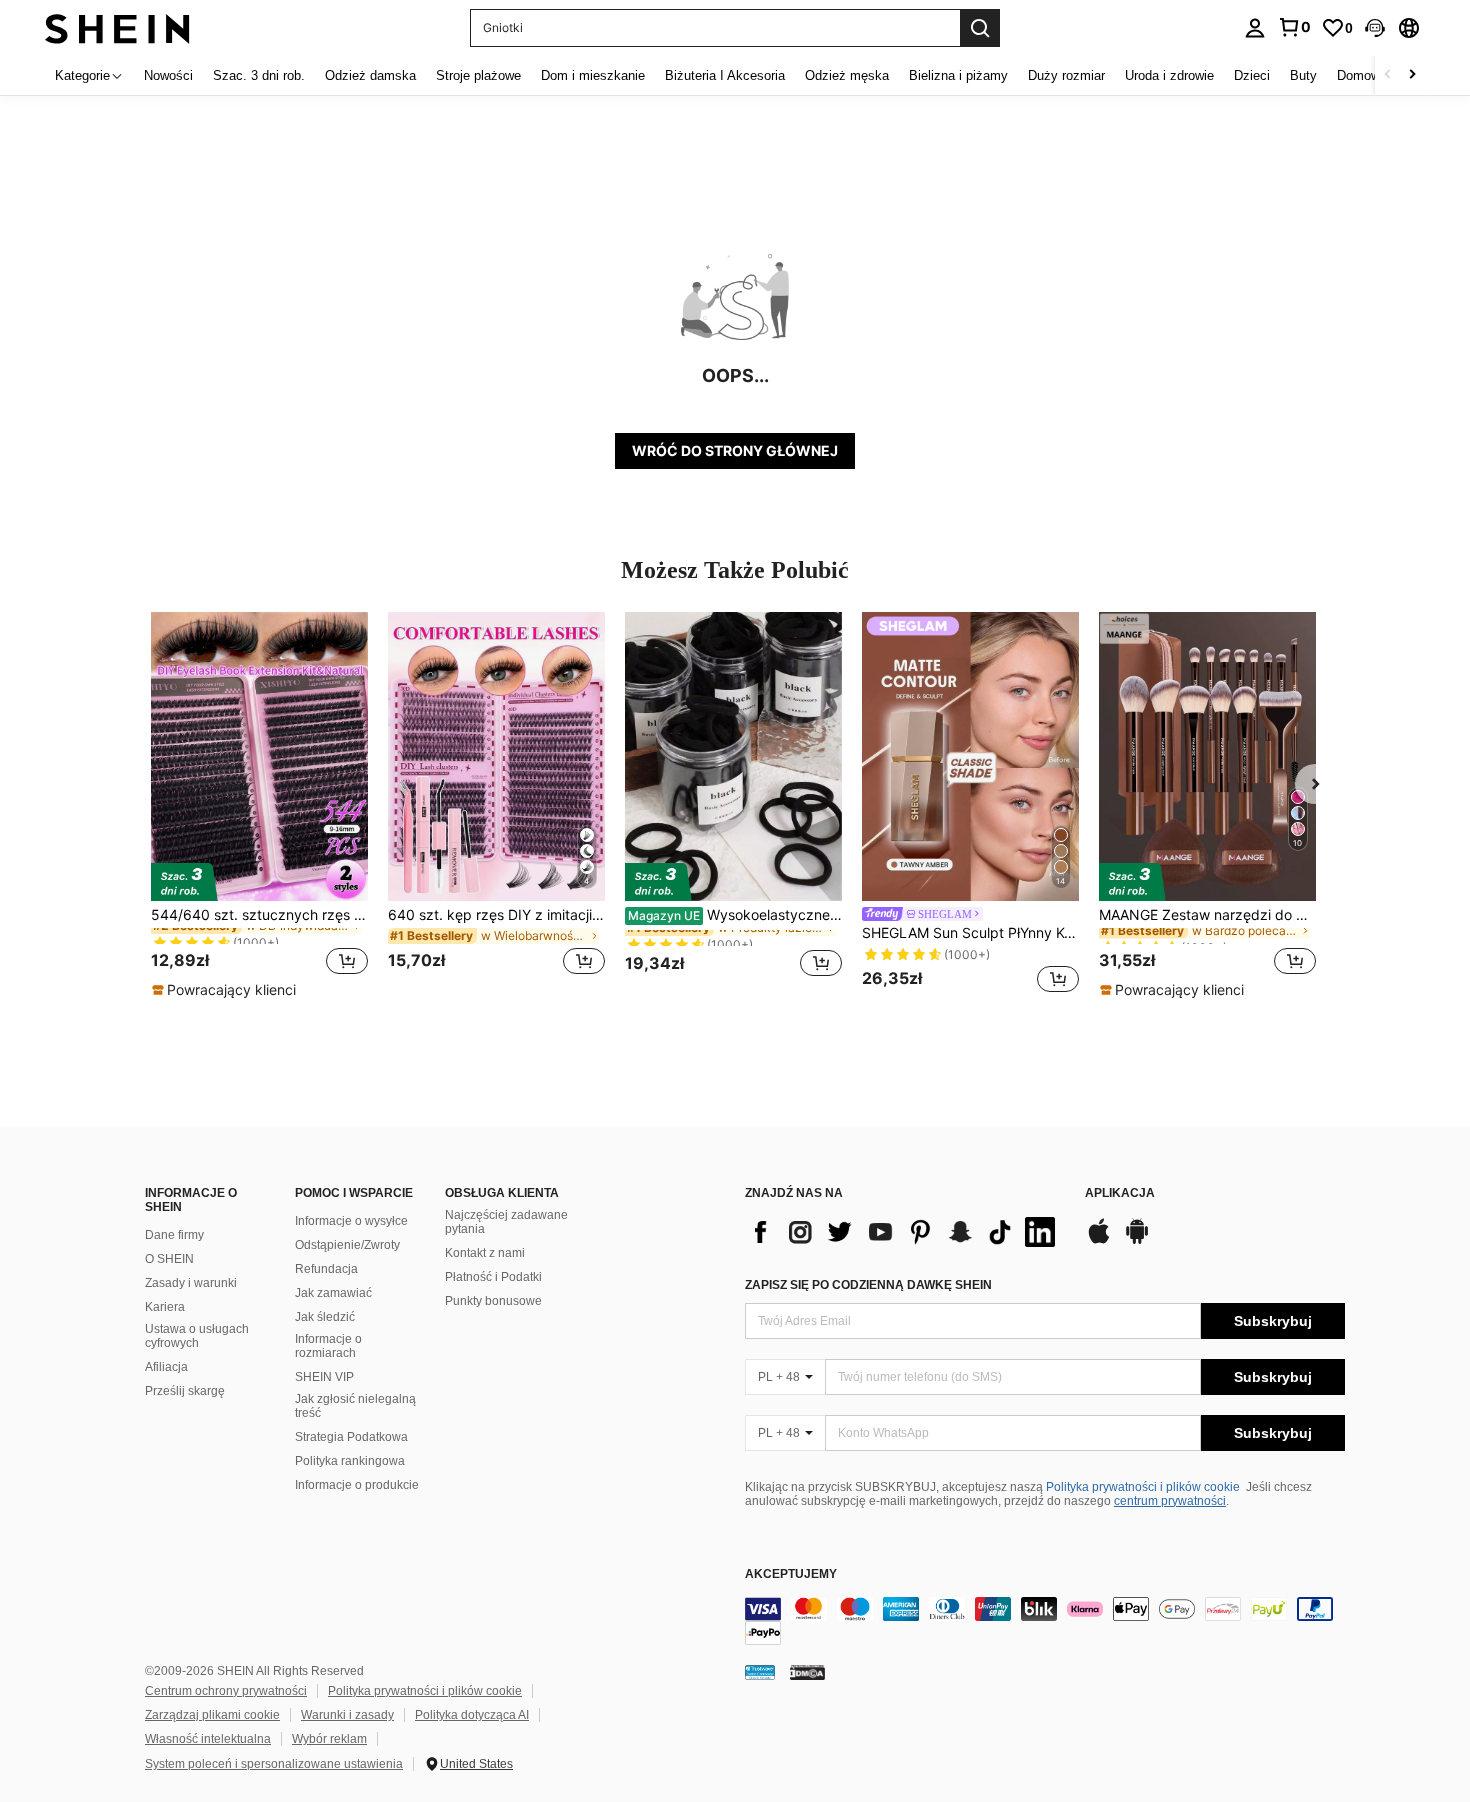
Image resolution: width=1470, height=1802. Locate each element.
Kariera (165, 1307)
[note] (226, 990)
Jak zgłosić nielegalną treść (355, 1406)
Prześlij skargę (185, 1391)
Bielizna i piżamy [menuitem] (958, 75)
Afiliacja (166, 1367)
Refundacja (326, 1269)
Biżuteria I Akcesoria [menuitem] (725, 75)
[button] (1375, 28)
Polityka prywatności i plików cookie (1143, 1487)
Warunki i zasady (347, 1715)
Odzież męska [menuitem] (847, 75)
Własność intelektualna (208, 1739)
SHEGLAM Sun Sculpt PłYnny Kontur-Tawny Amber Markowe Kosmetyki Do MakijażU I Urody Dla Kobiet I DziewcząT (970, 933)
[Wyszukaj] (980, 28)
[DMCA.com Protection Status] (807, 1672)
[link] (1294, 27)
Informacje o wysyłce (351, 1221)
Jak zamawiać (333, 1293)
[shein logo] (117, 27)
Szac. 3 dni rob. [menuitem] (259, 75)
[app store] (1099, 1241)
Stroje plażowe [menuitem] (478, 75)
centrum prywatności (1170, 1501)
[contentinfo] (1045, 1621)
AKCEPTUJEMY (791, 1574)
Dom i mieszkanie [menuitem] (593, 75)
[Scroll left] (1388, 75)
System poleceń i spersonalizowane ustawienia (274, 1764)
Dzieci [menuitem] (1252, 75)
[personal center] (1255, 28)
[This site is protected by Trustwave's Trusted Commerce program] (760, 1672)
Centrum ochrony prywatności (226, 1691)
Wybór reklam (329, 1739)
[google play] (1137, 1241)
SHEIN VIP (324, 1377)
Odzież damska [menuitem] (370, 75)
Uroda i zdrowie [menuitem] (1169, 75)
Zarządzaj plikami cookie (212, 1715)
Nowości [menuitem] (168, 75)
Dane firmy (174, 1235)
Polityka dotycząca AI (472, 1715)
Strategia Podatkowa (351, 1437)
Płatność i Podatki (493, 1277)
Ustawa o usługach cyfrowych (197, 1336)
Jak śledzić (325, 1317)
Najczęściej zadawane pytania (506, 1222)
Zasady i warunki (191, 1283)
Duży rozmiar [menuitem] (1066, 75)
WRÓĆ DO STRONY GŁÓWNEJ (735, 450)
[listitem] (259, 806)
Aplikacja (1120, 1193)
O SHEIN (169, 1259)
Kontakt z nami (485, 1253)
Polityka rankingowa (350, 1461)
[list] (905, 1232)
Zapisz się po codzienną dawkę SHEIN (868, 1285)
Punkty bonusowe (493, 1301)
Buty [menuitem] (1303, 75)
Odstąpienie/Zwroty (347, 1245)
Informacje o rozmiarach (328, 1346)
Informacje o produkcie (357, 1485)
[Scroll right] (1412, 75)
